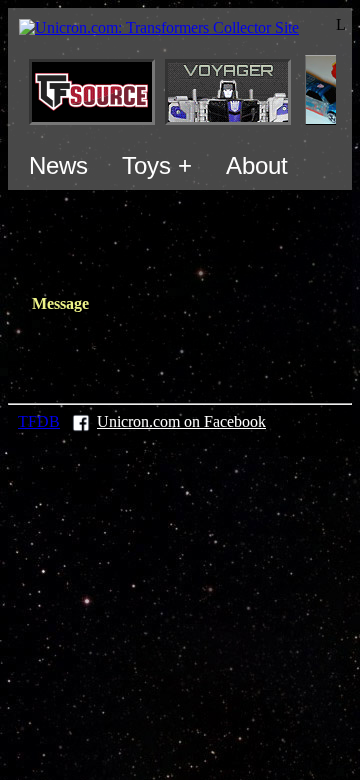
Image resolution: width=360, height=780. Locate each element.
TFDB (39, 421)
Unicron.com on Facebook (181, 421)
